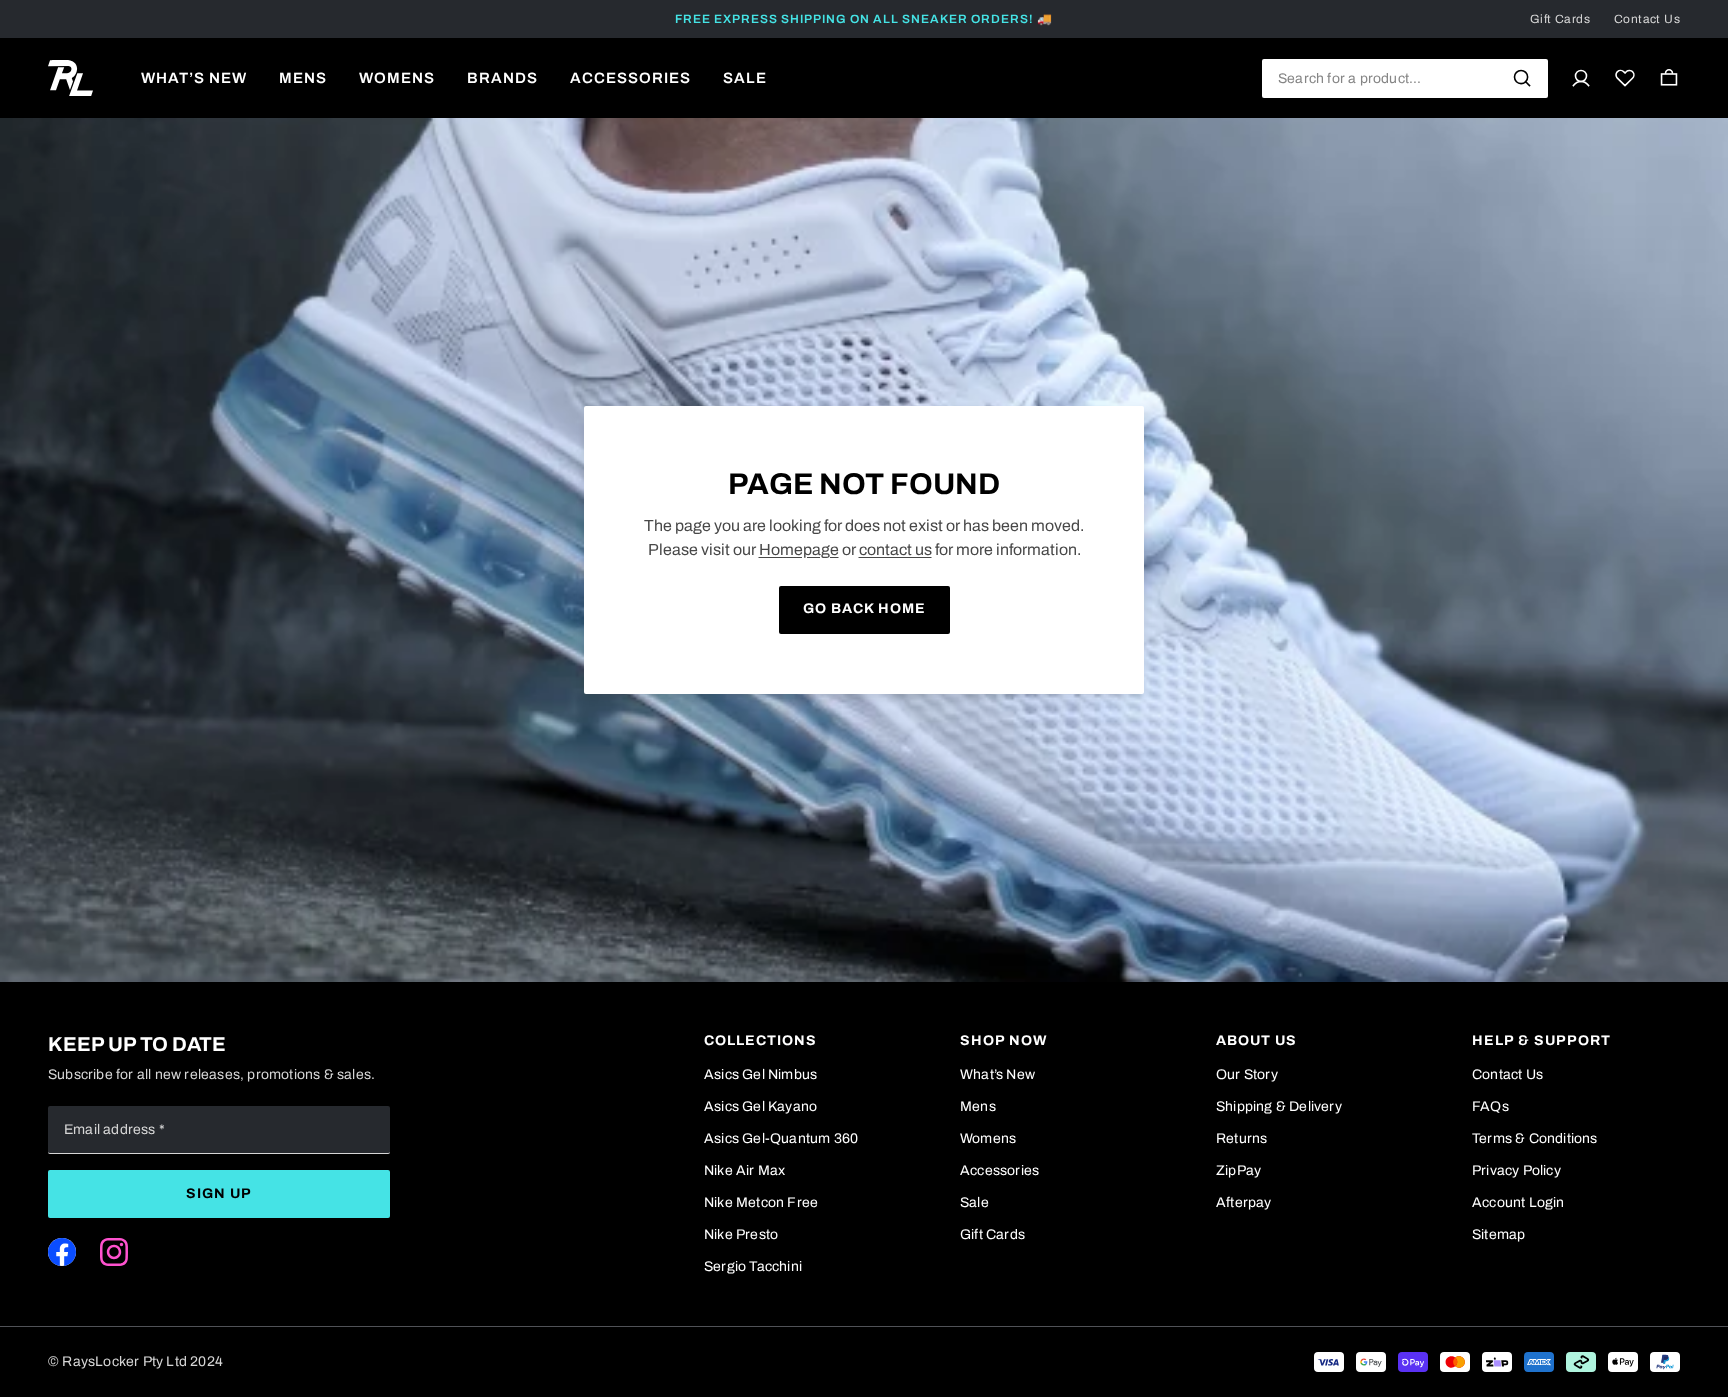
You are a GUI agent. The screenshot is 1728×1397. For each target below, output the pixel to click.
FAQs (1490, 1106)
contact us (895, 549)
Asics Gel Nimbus (760, 1074)
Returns (1241, 1138)
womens (397, 78)
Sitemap (1498, 1234)
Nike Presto (741, 1234)
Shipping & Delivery (1279, 1106)
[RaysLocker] (70, 78)
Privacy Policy (1516, 1170)
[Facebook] (62, 1252)
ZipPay (1238, 1170)
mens (303, 78)
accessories (630, 78)
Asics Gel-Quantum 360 (781, 1138)
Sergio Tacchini (753, 1266)
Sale (974, 1202)
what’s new (194, 78)
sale (745, 78)
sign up (219, 1193)
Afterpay (1244, 1202)
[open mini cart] (1669, 78)
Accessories (999, 1170)
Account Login (1518, 1202)
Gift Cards (1560, 19)
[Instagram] (114, 1252)
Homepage (799, 549)
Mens (978, 1106)
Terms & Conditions (1535, 1138)
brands (502, 78)
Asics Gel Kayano (760, 1106)
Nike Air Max (744, 1170)
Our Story (1247, 1074)
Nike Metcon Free (761, 1202)
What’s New (997, 1074)
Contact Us (1647, 19)
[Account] (1581, 78)
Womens (988, 1138)
